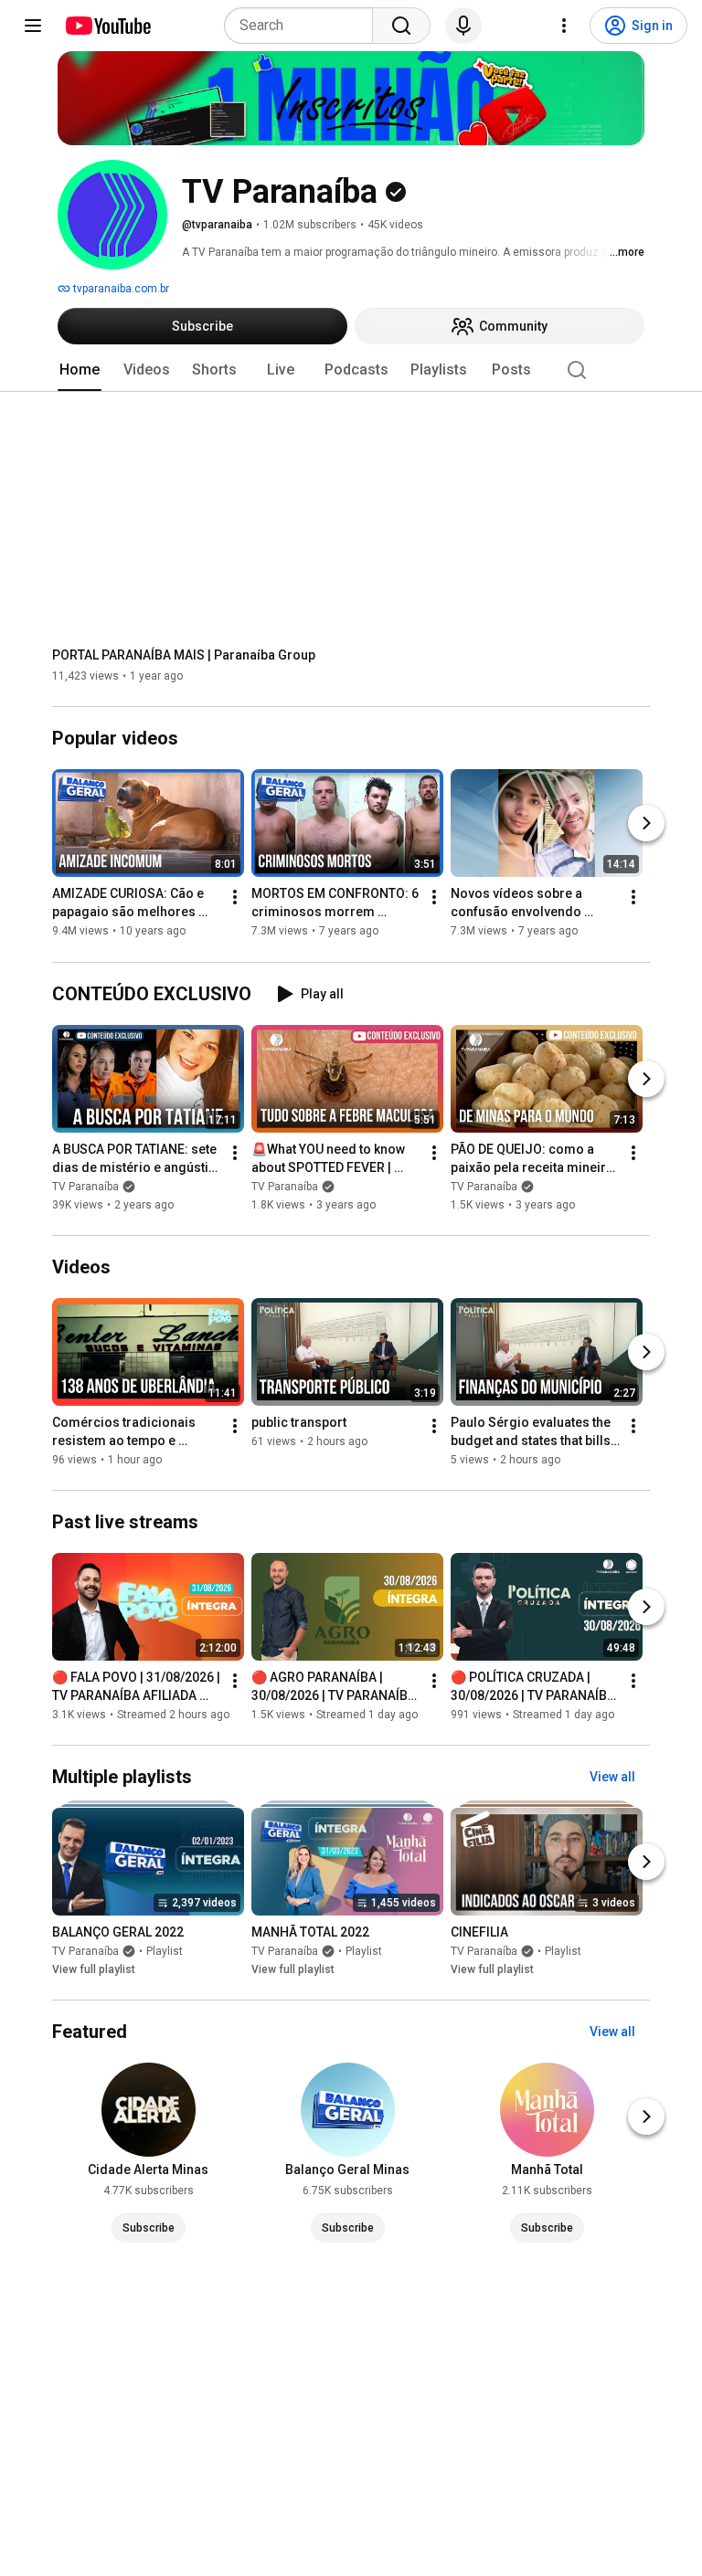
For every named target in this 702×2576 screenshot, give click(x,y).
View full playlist (94, 1969)
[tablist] (351, 370)
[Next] (646, 824)
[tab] (80, 370)
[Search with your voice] (463, 26)
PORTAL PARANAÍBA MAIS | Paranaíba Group (184, 655)
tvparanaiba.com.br (120, 289)
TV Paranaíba (85, 1187)
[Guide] (33, 26)
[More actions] (235, 898)
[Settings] (564, 26)
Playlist (165, 1951)
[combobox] (304, 26)
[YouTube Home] (107, 26)
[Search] (401, 26)
